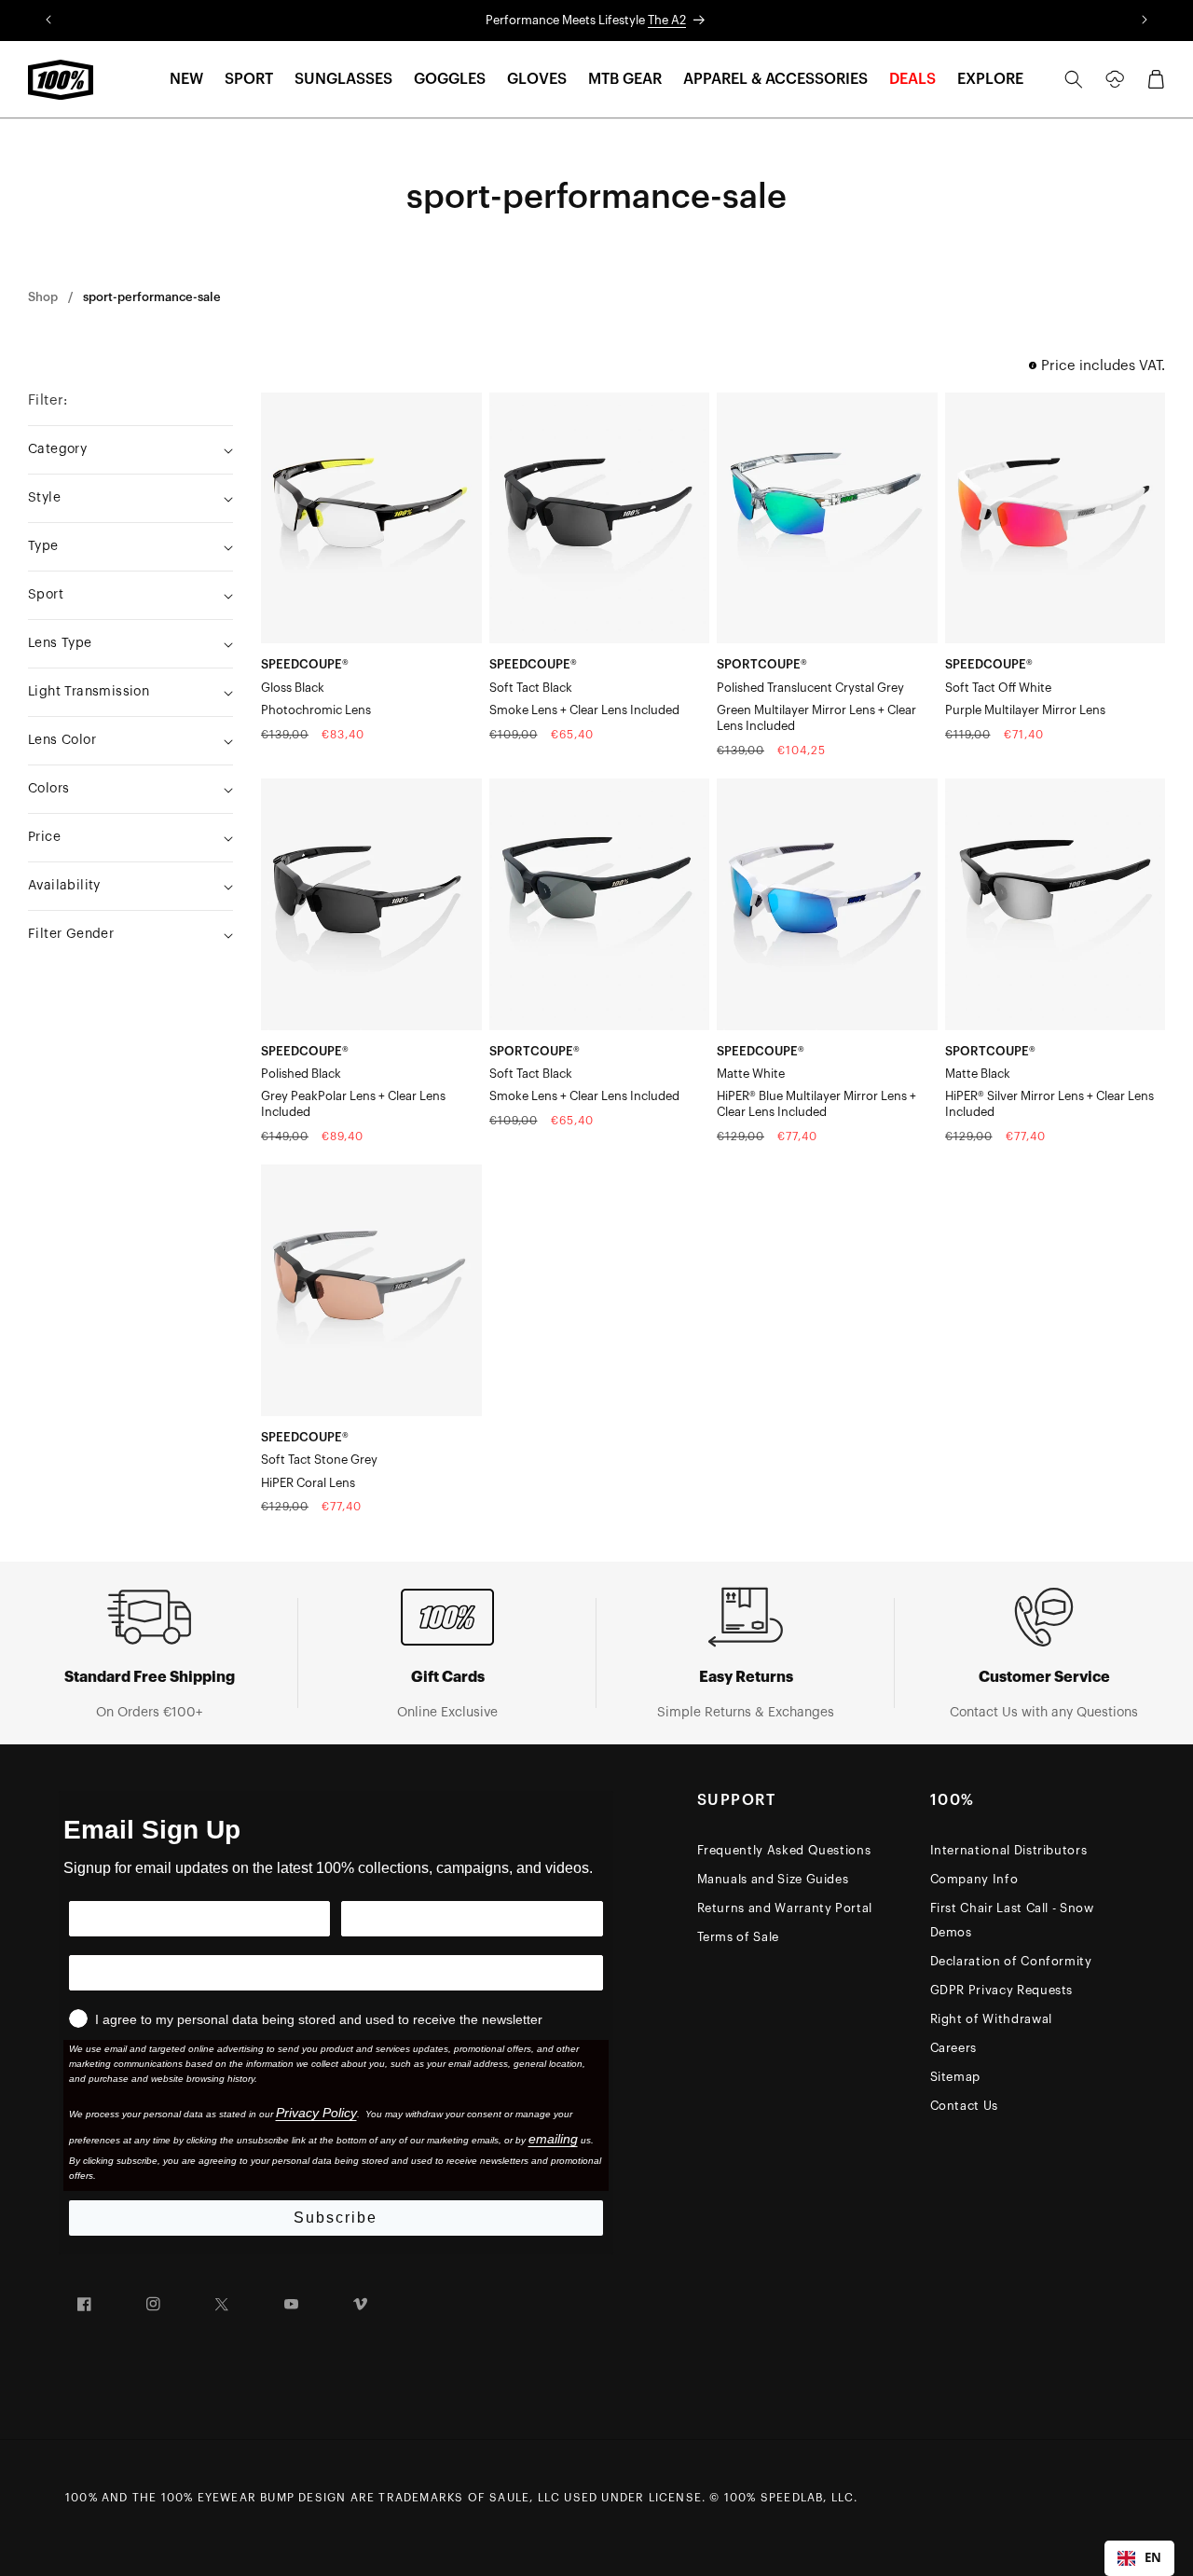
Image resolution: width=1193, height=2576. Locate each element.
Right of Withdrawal (991, 2019)
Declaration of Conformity (1011, 1961)
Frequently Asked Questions (784, 1850)
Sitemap (956, 2077)
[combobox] (1139, 2558)
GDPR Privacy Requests (1002, 1990)
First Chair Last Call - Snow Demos (1012, 1920)
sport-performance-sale (152, 297)
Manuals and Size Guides (773, 1879)
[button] (186, 80)
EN (1153, 2557)
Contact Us (965, 2106)
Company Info (974, 1879)
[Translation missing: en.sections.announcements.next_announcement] (1145, 21)
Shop (43, 297)
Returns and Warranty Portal (785, 1908)
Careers (954, 2048)
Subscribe (336, 2218)
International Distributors (1009, 1850)
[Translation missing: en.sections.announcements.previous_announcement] (48, 21)
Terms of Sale (738, 1937)
